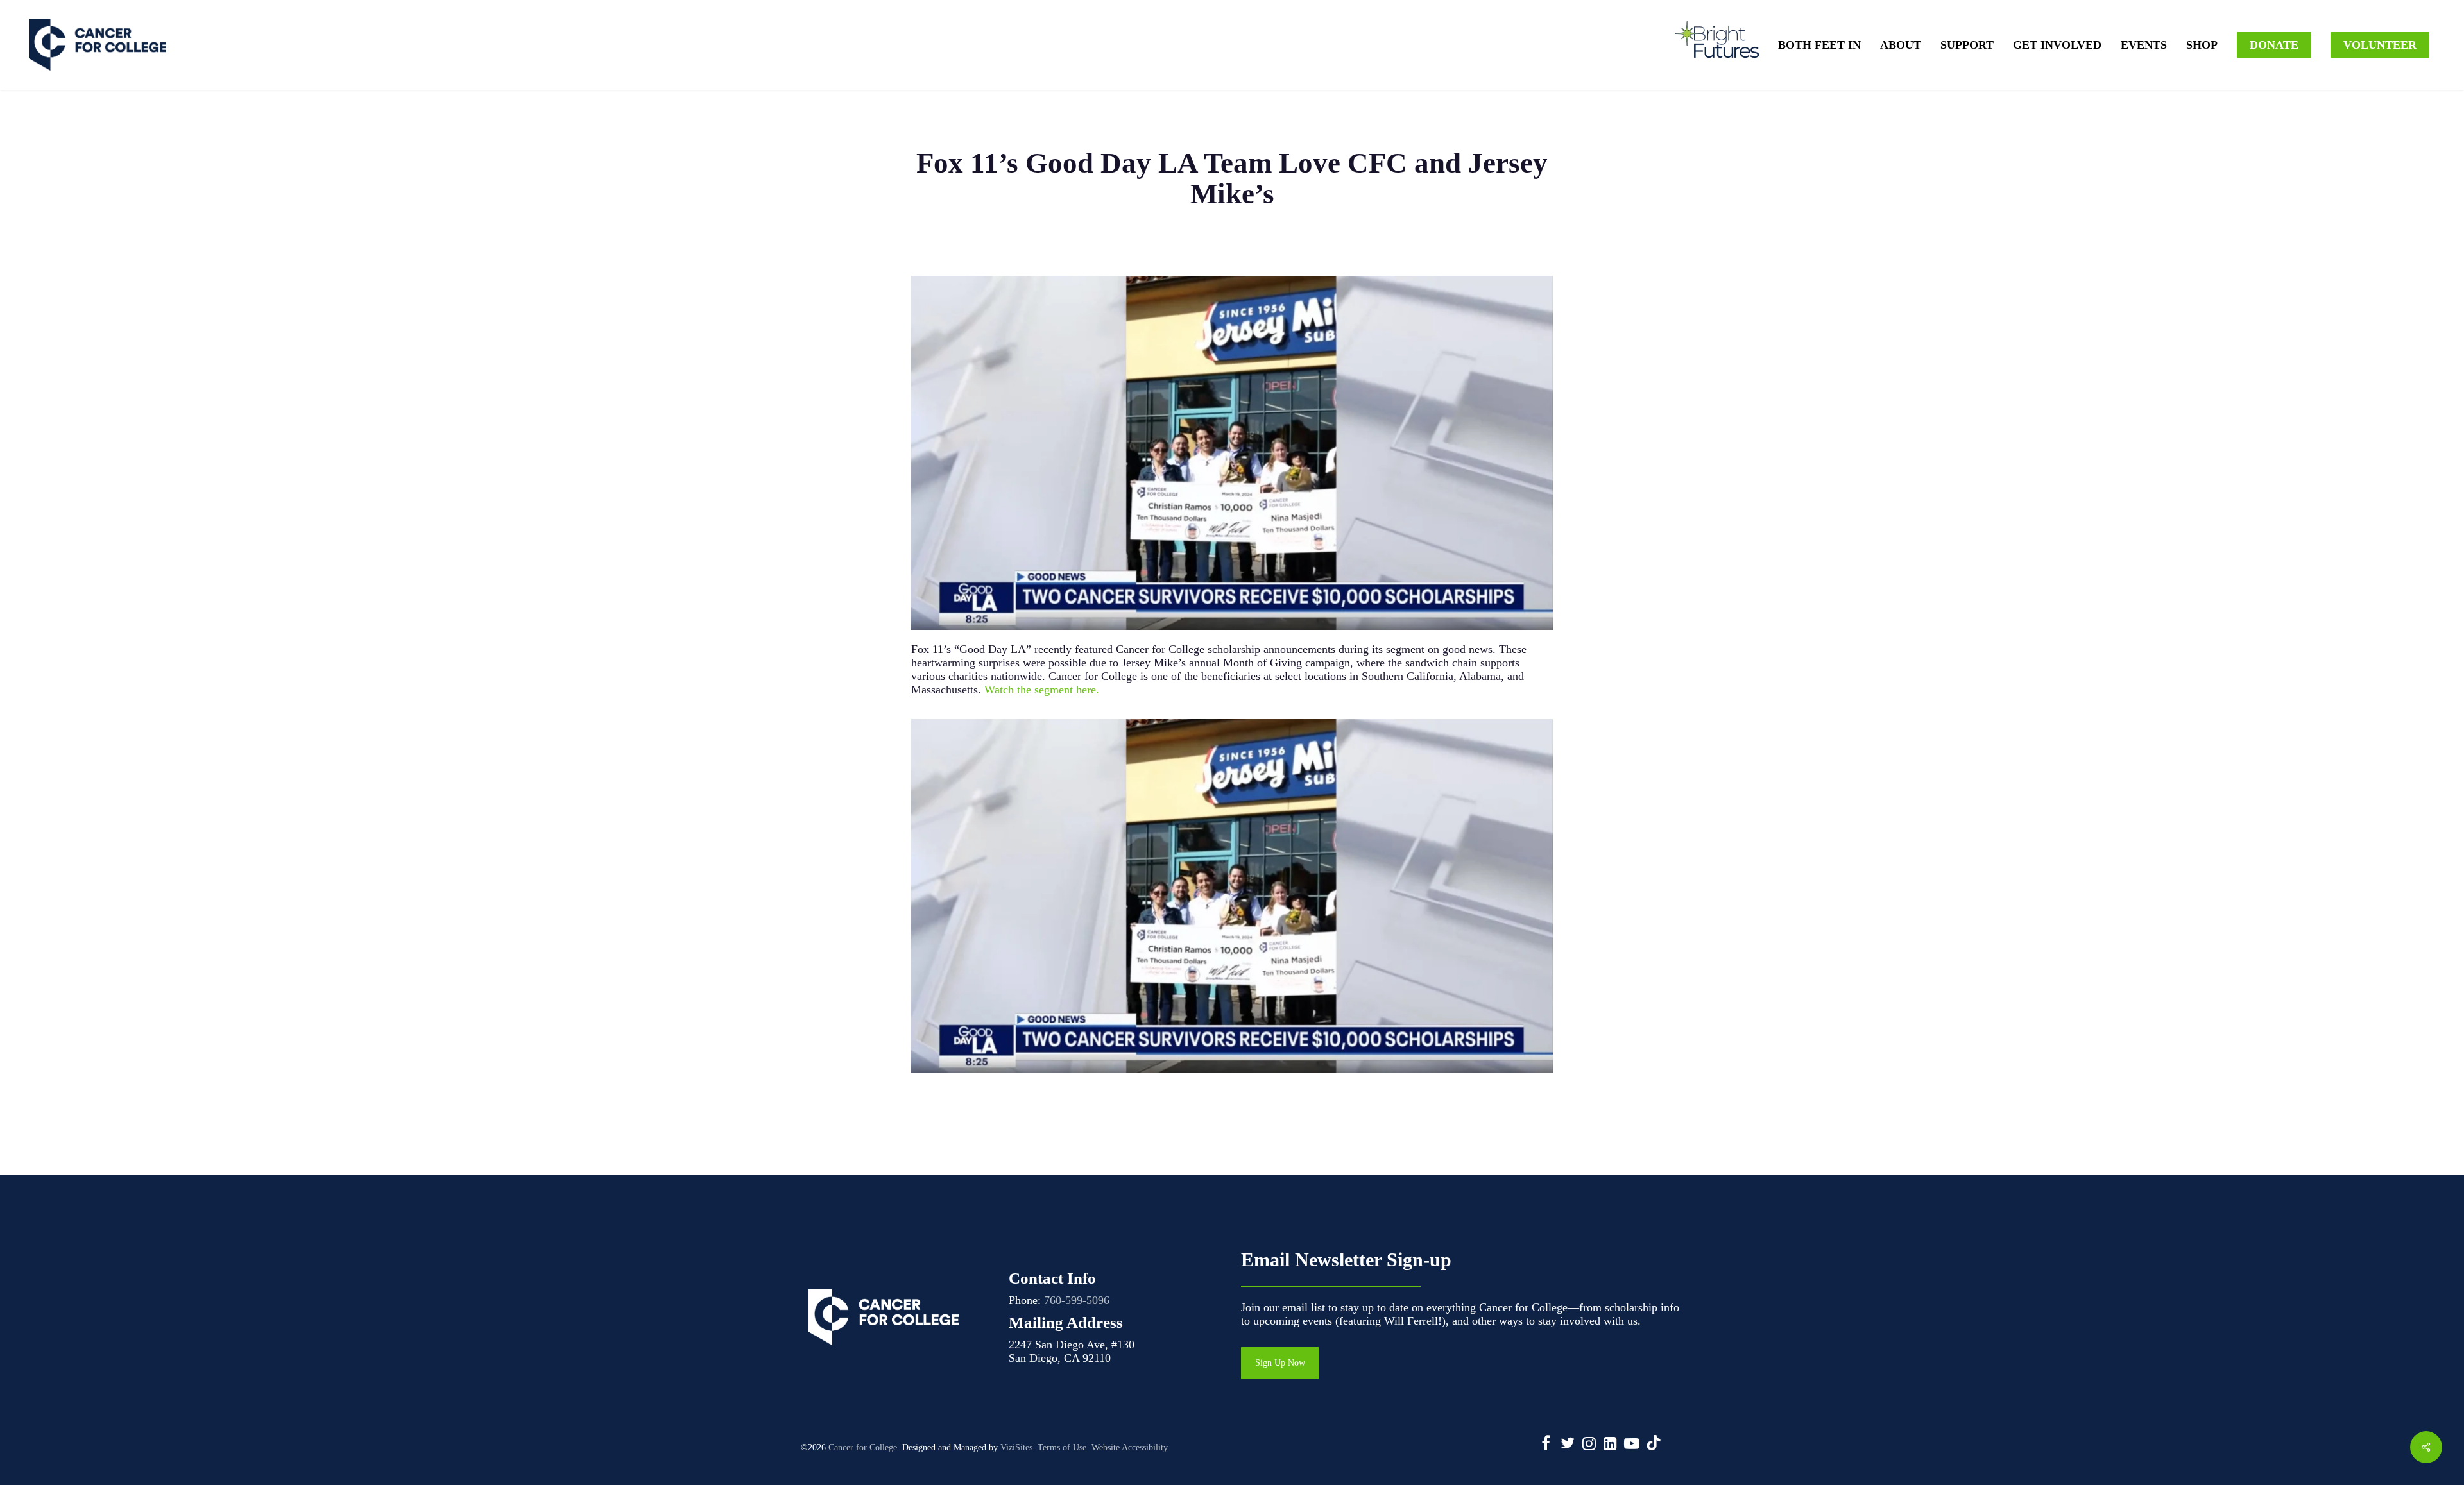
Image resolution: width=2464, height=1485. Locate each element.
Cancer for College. (864, 1447)
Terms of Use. (1063, 1447)
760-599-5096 (1077, 1300)
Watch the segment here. (1042, 690)
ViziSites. (1018, 1447)
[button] (1280, 1363)
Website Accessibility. (1131, 1447)
